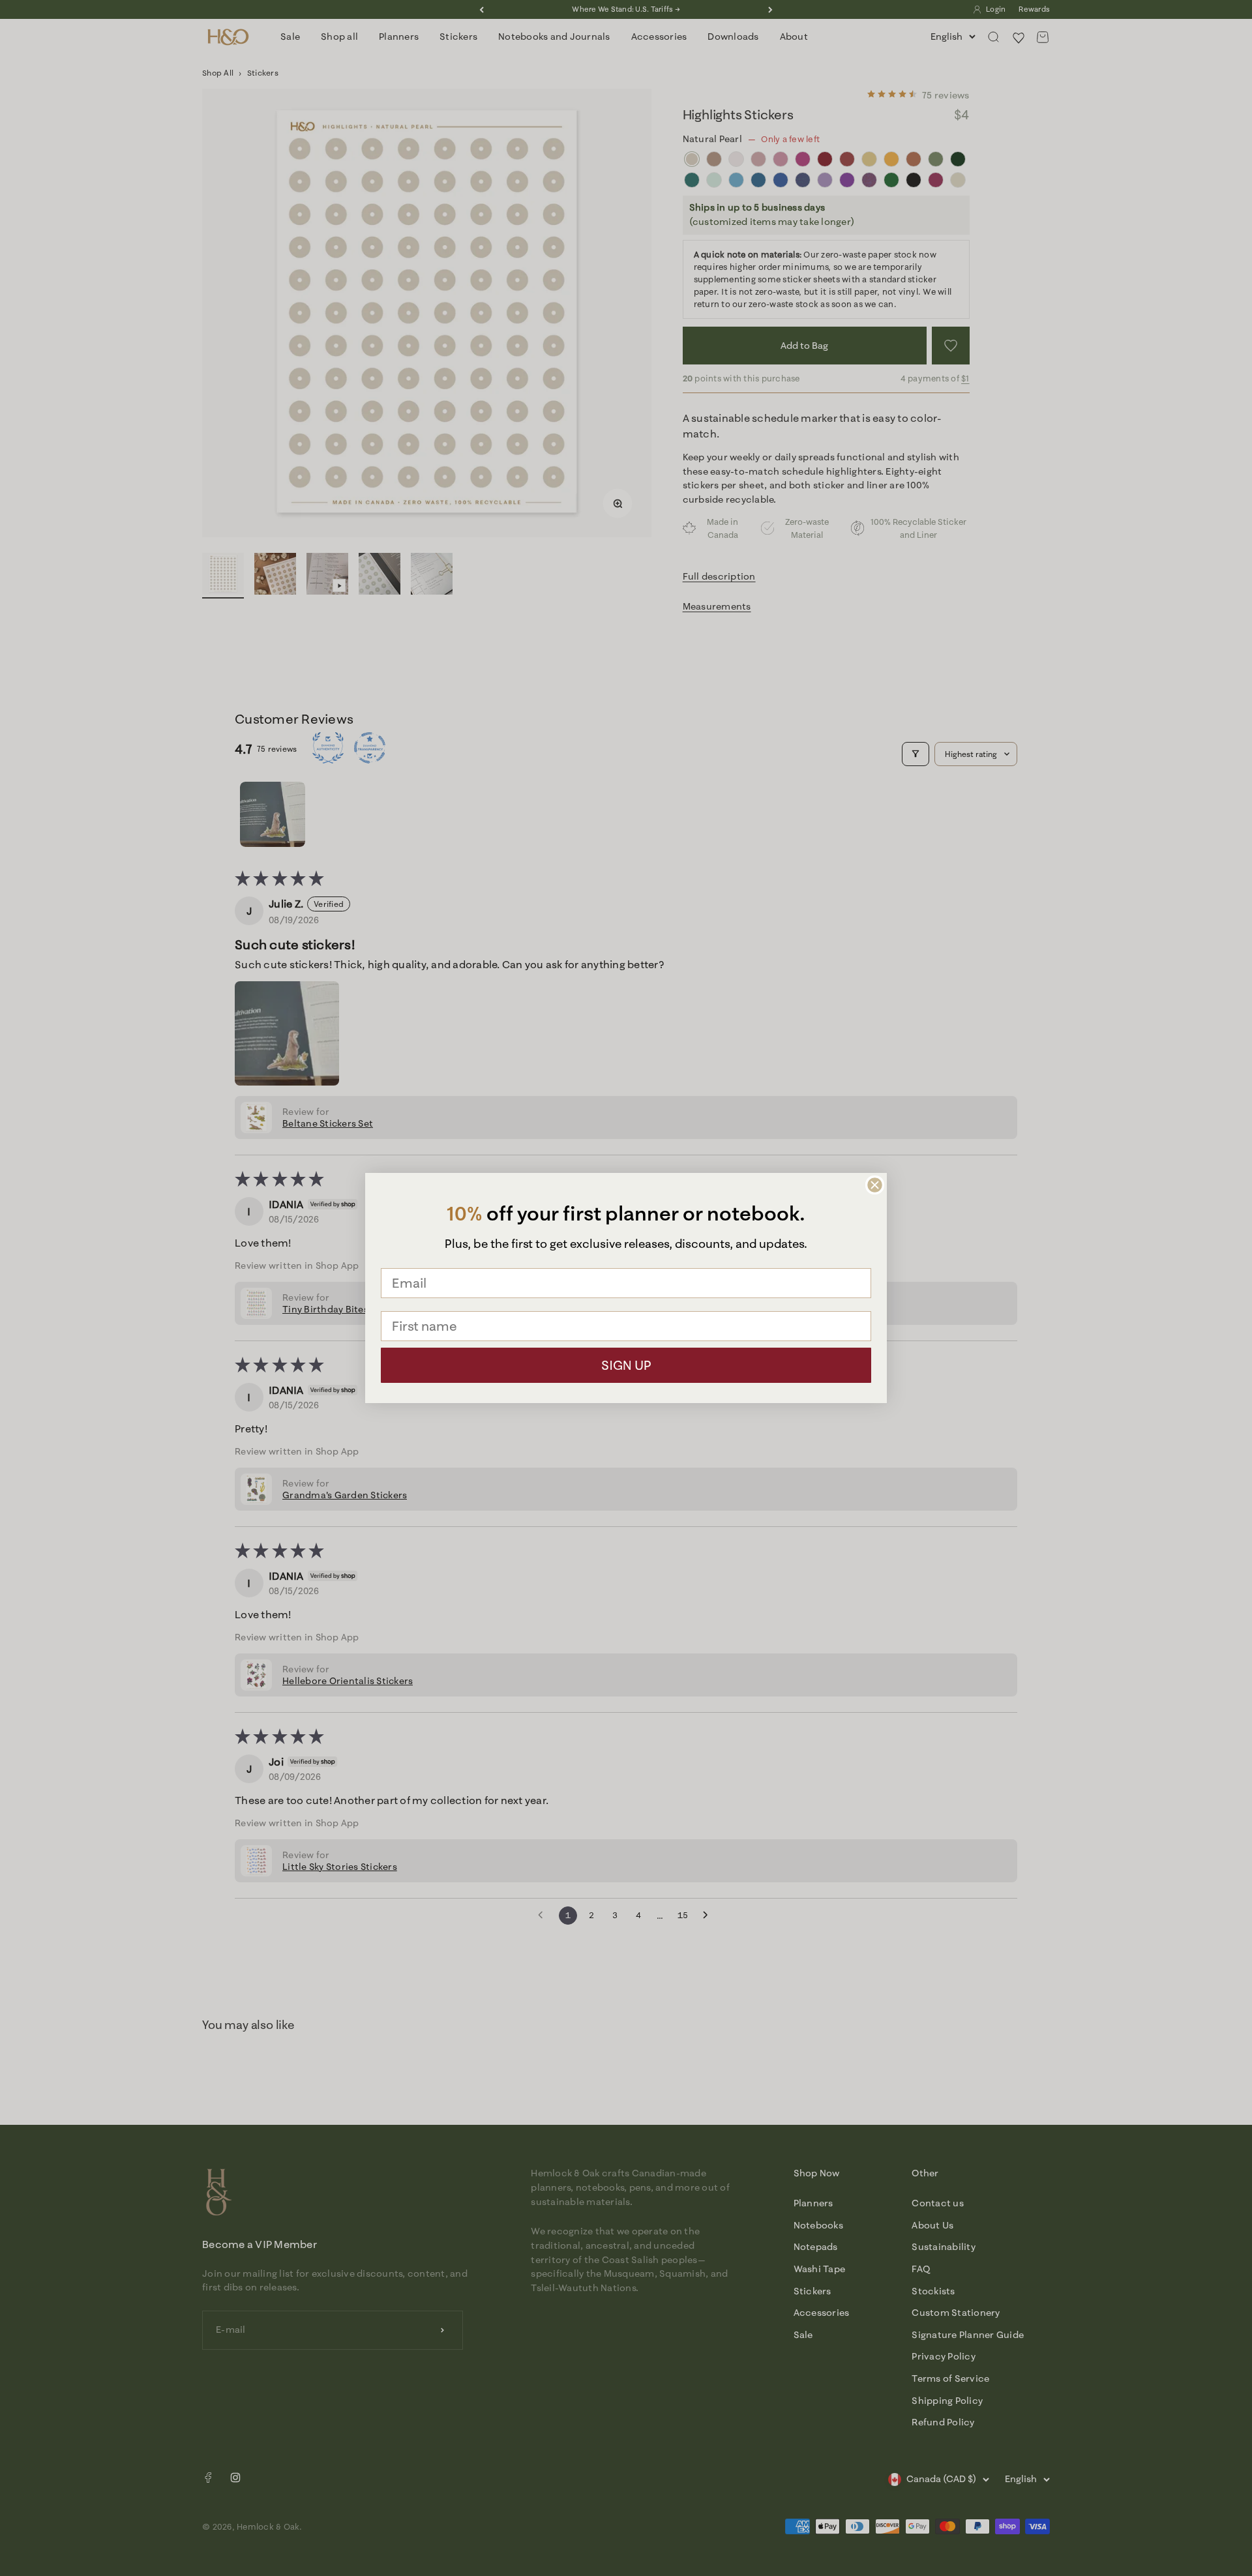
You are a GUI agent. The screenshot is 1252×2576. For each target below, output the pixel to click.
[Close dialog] (875, 1185)
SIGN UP (626, 1365)
